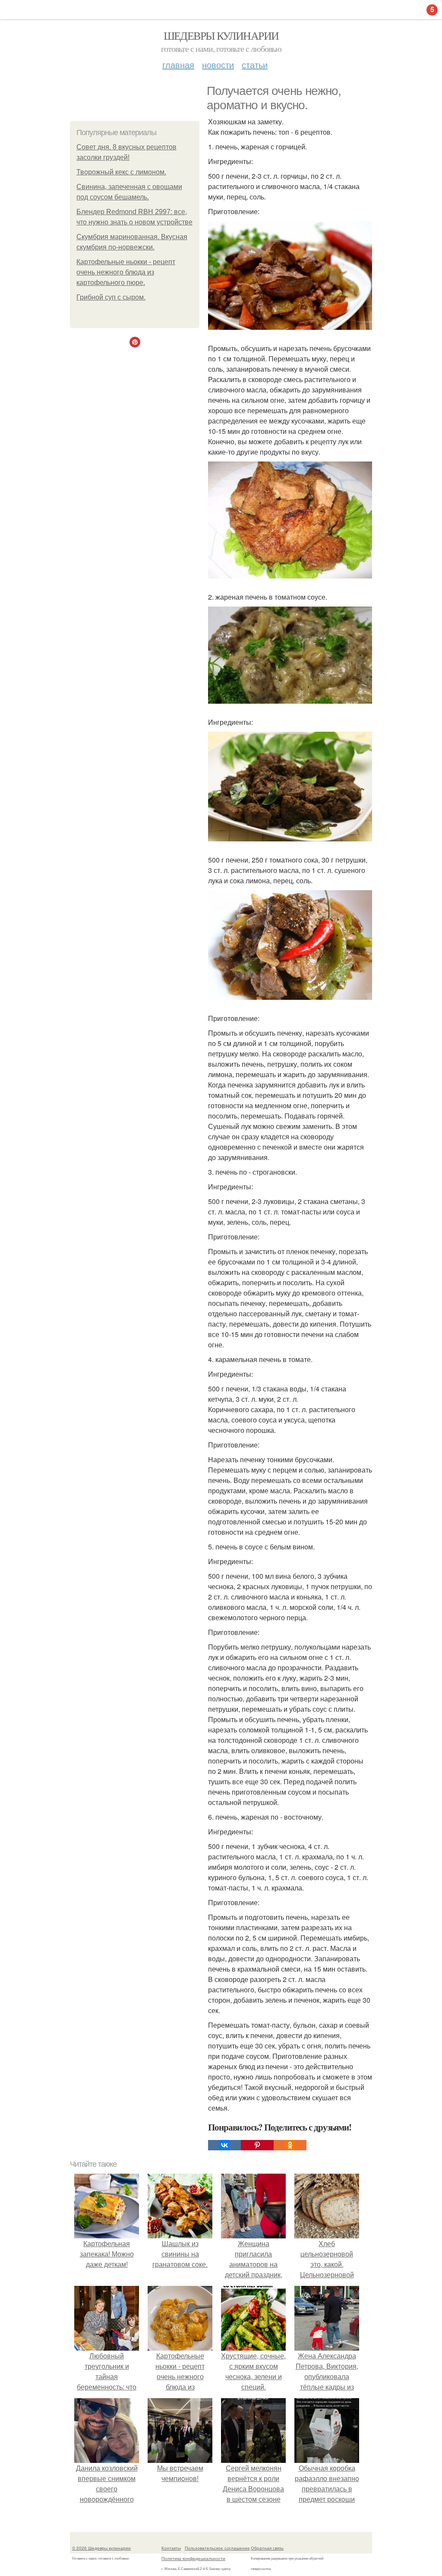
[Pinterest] (257, 2145)
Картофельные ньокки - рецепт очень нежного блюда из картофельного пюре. (126, 272)
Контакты (171, 2548)
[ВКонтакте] (224, 2145)
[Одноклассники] (290, 2145)
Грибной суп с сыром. (111, 297)
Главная (178, 65)
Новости (218, 65)
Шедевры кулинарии (221, 35)
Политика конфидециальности (193, 2558)
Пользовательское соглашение (217, 2548)
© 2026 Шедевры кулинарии (101, 2548)
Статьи (255, 65)
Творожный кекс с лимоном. (121, 172)
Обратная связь (267, 2548)
